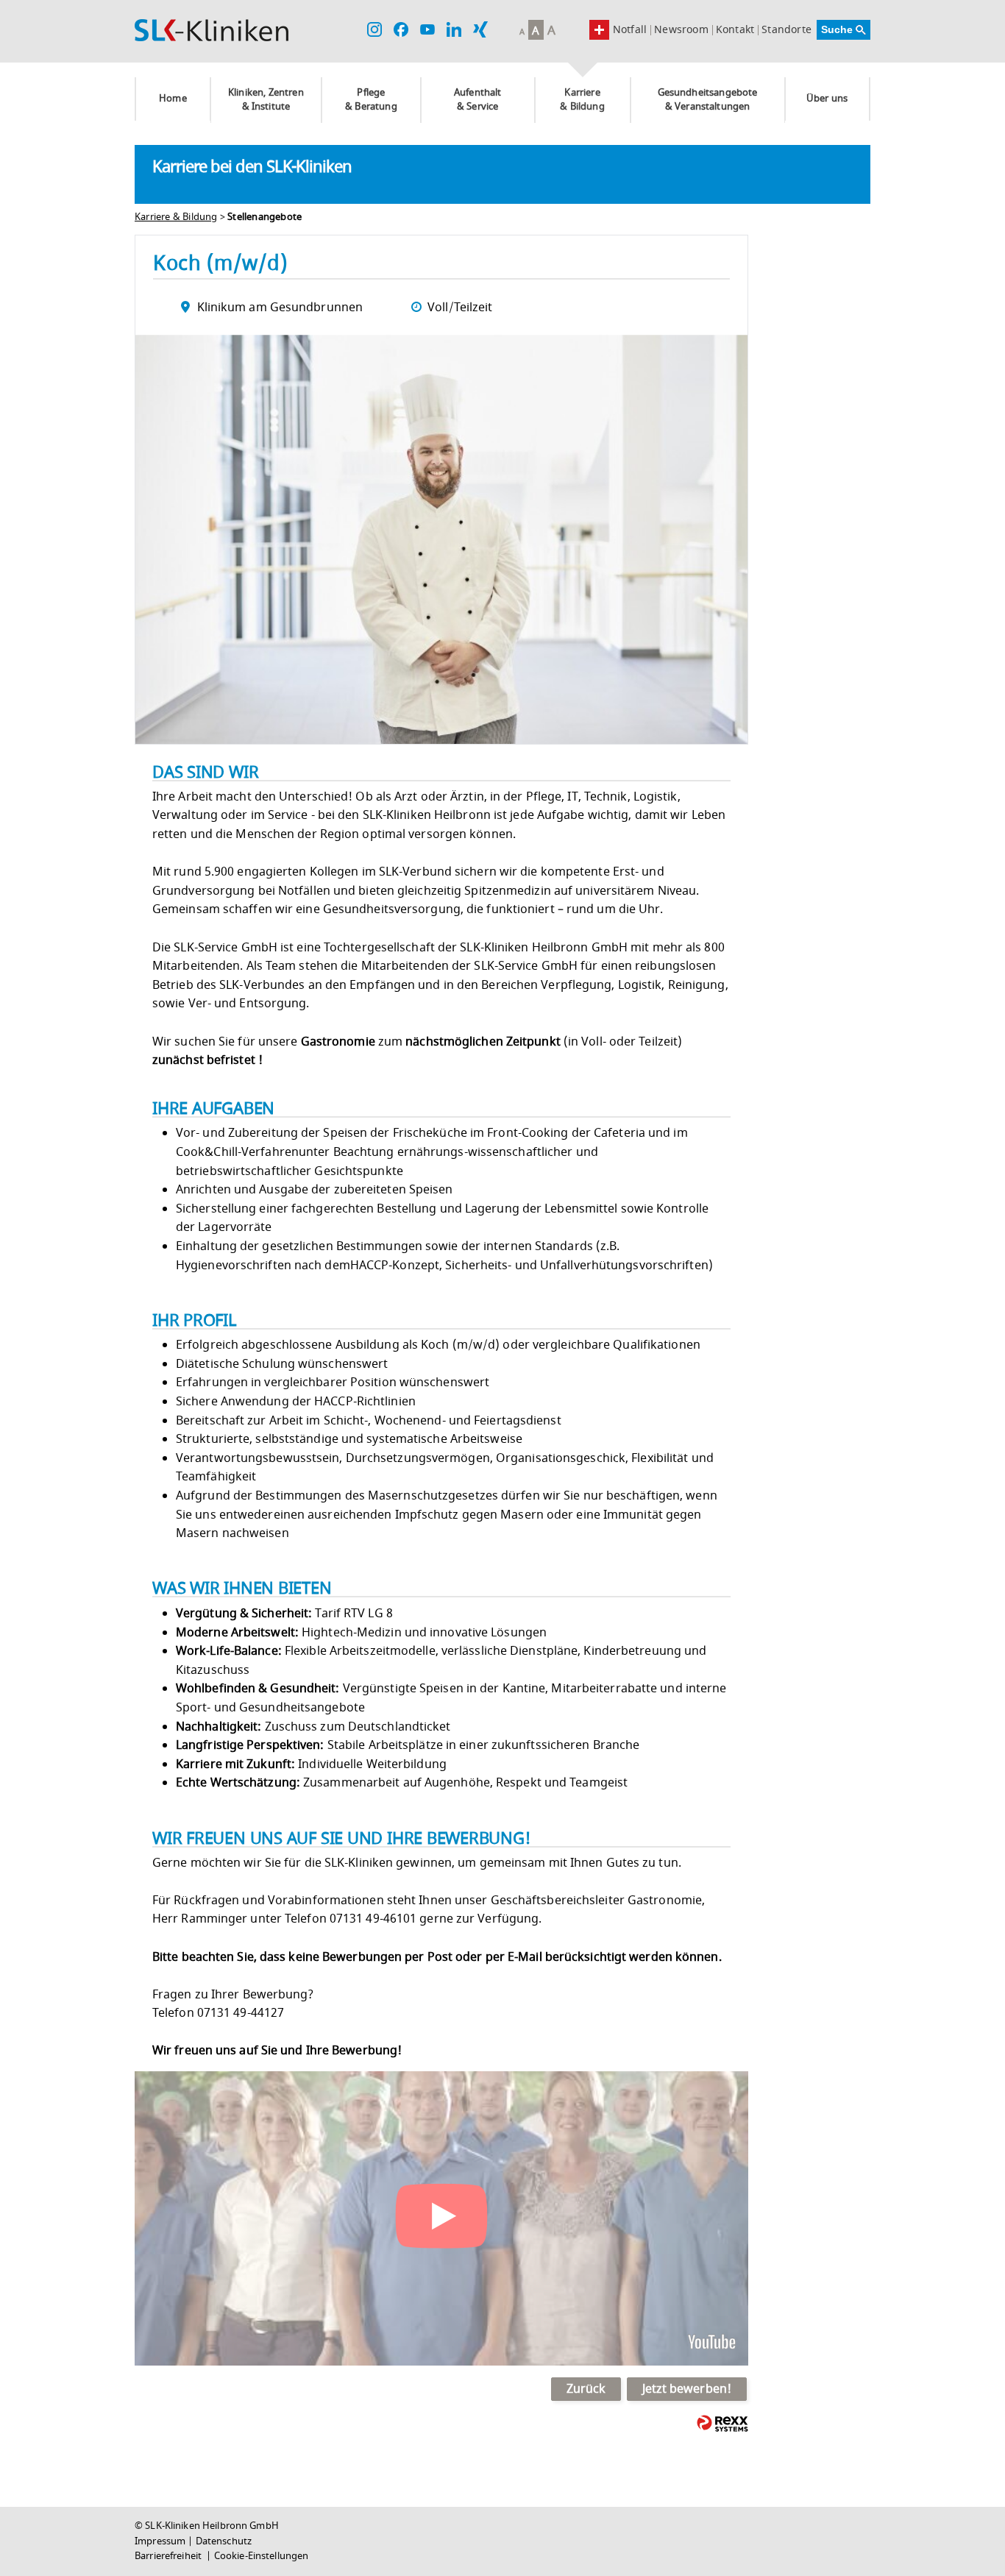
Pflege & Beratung (371, 100)
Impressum (160, 2541)
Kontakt (735, 30)
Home (173, 99)
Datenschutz (224, 2541)
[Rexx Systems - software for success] (722, 2423)
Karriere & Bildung (582, 100)
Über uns (827, 99)
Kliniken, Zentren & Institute (266, 100)
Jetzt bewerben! (687, 2389)
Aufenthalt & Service (478, 100)
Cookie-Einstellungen (262, 2556)
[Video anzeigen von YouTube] (441, 2218)
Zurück (586, 2389)
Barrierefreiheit (169, 2556)
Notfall (630, 30)
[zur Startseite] (212, 30)
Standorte (786, 30)
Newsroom (681, 30)
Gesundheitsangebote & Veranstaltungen (708, 100)
